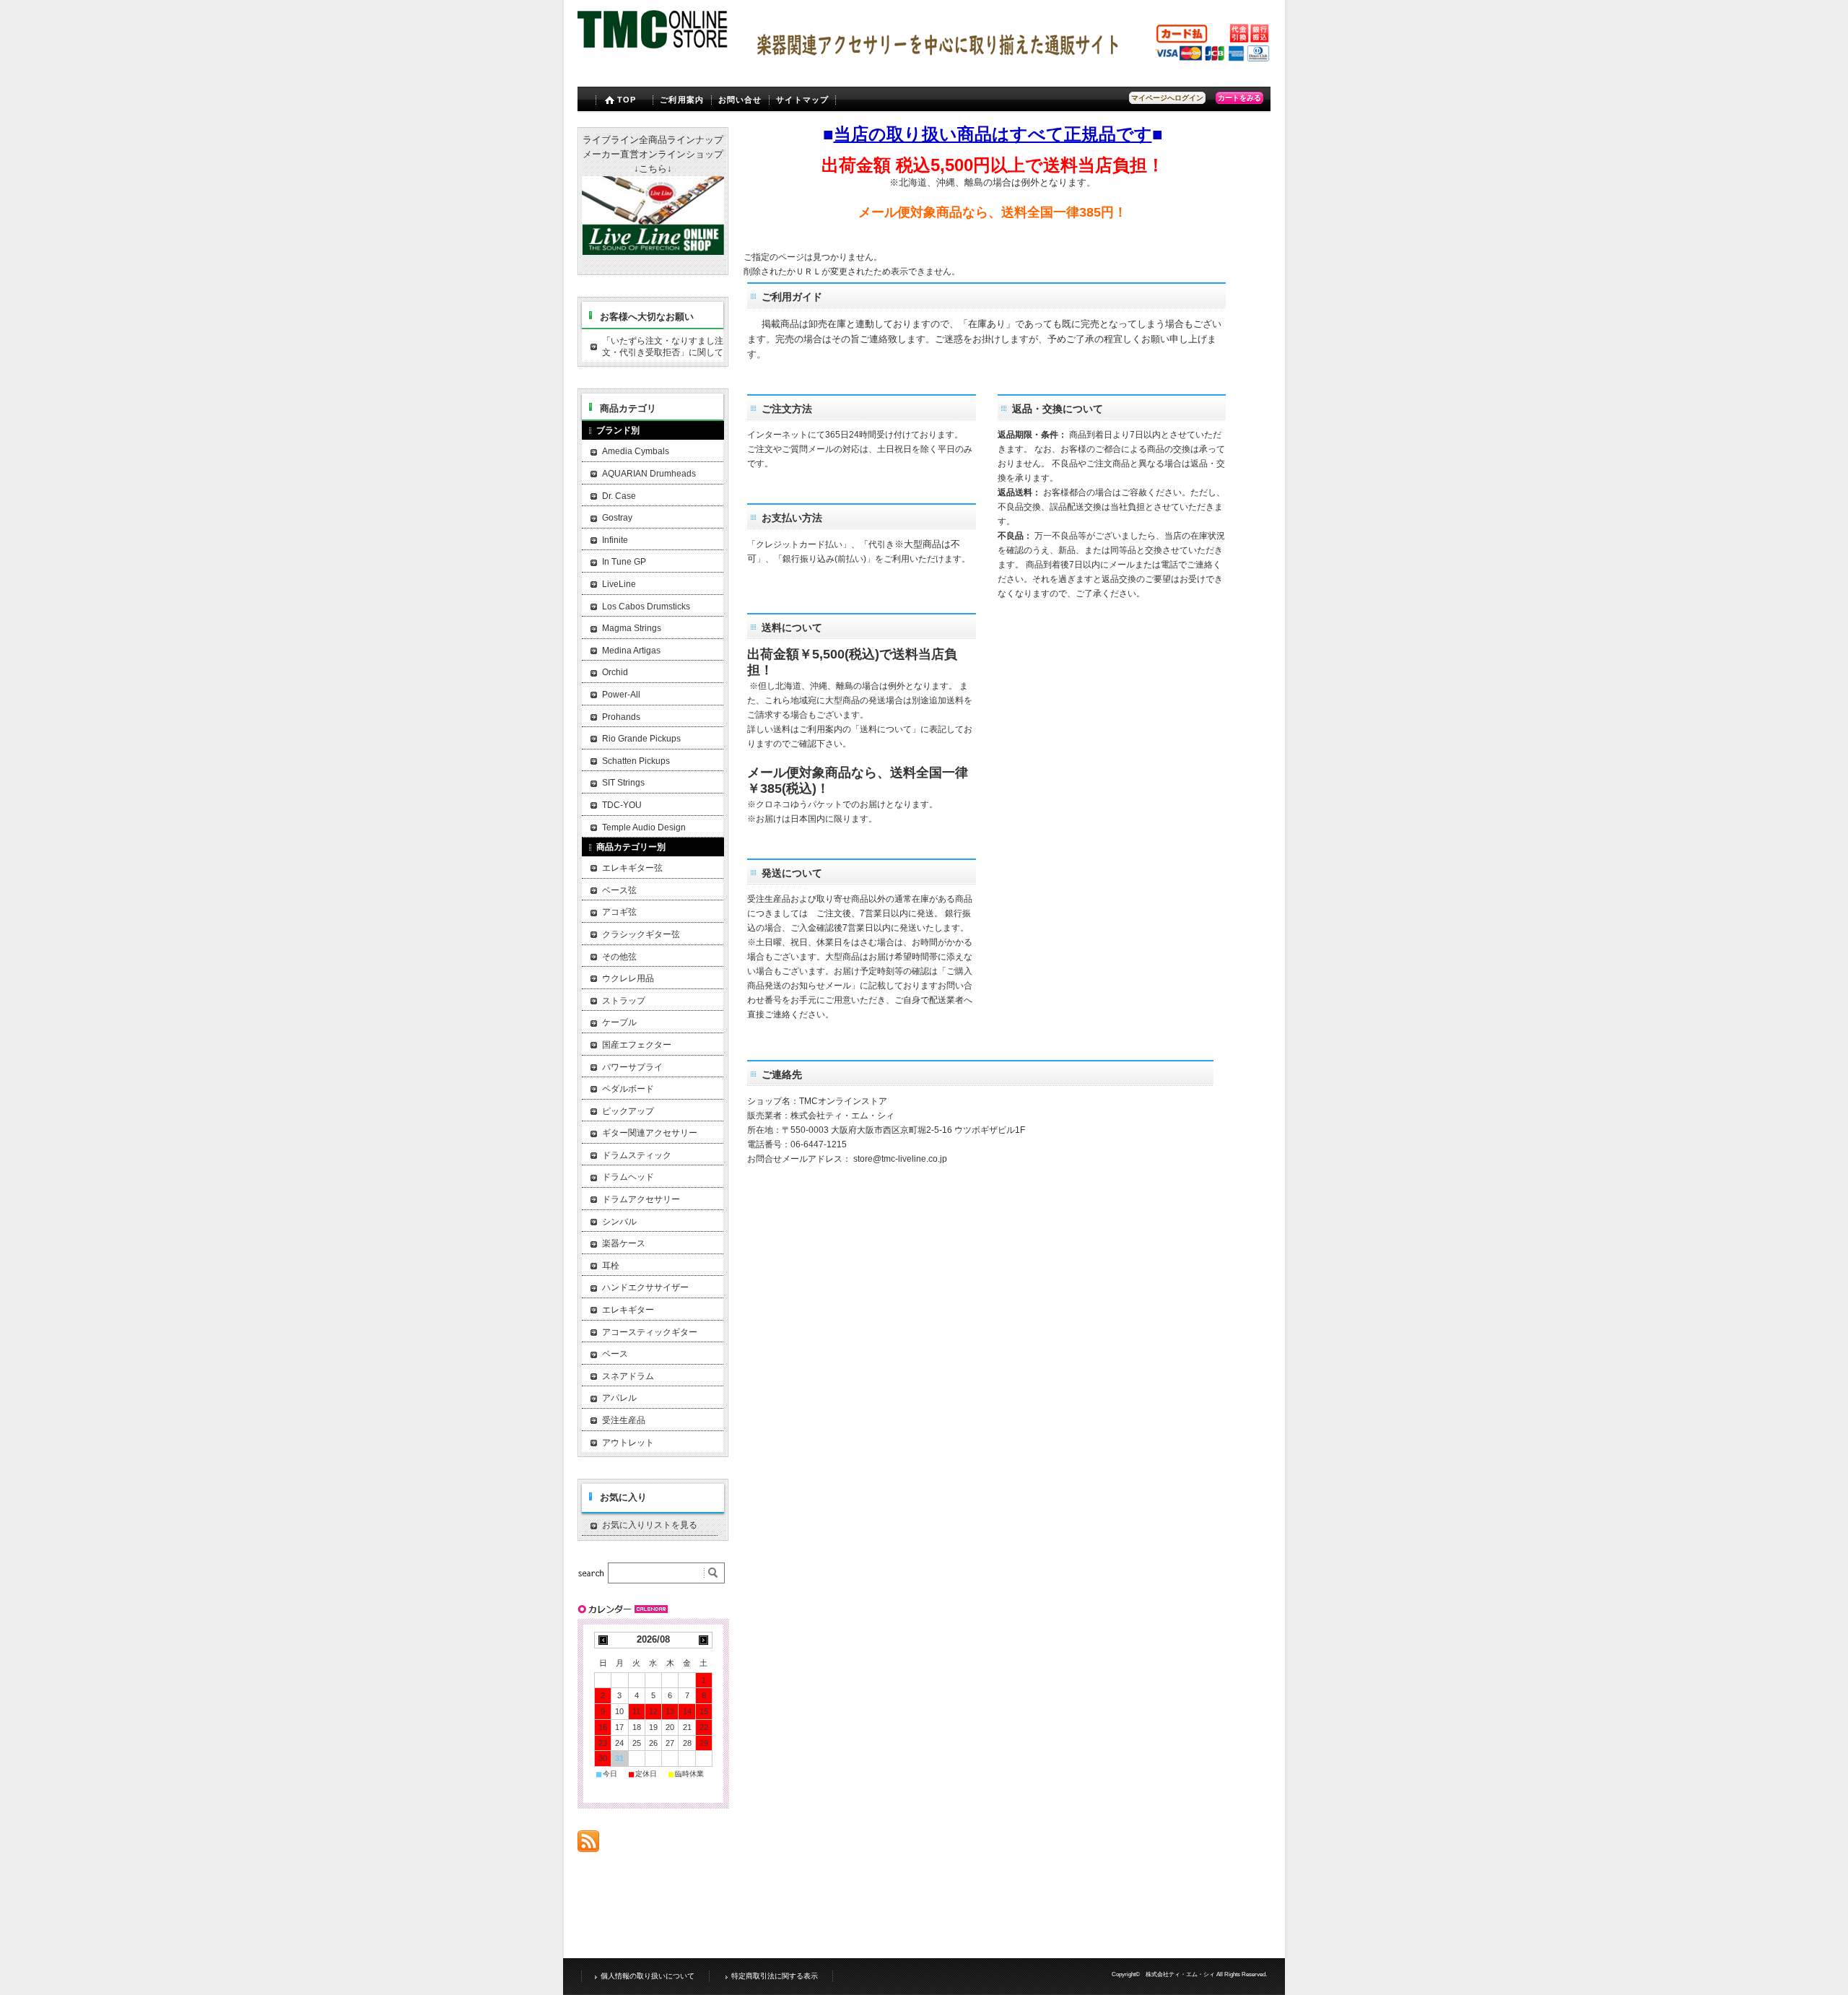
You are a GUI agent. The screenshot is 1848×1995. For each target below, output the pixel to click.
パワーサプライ (632, 1067)
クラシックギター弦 (641, 934)
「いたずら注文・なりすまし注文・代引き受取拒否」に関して (663, 347)
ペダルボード (628, 1089)
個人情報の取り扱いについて (648, 1976)
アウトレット (628, 1443)
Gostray (617, 518)
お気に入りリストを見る (650, 1525)
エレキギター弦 (632, 868)
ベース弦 (619, 890)
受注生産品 (624, 1420)
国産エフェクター (637, 1045)
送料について (886, 729)
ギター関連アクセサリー (650, 1133)
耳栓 (611, 1266)
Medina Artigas (631, 651)
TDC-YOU (622, 805)
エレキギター (628, 1310)
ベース (615, 1354)
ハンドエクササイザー (645, 1287)
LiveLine (619, 584)
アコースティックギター (650, 1332)
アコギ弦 (619, 912)
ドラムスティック (637, 1155)
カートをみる (1239, 98)
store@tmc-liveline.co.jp (900, 1159)
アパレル (619, 1398)
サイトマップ (802, 100)
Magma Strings (632, 628)
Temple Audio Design (644, 827)
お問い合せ (740, 100)
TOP (627, 100)
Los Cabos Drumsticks (646, 607)
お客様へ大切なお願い (647, 317)
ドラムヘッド (628, 1177)
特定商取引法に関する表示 (775, 1976)
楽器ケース (624, 1243)
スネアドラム (628, 1376)
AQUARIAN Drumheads (649, 474)
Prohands (621, 717)
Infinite (615, 540)
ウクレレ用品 (628, 978)
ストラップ (624, 1001)
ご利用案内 (682, 100)
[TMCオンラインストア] (654, 50)
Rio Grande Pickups (641, 739)
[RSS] (588, 1844)
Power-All (621, 695)
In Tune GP (624, 562)
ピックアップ (628, 1111)
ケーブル (619, 1022)
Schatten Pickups (636, 761)
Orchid (615, 672)
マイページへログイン (1167, 98)
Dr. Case (619, 496)
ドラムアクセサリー (641, 1199)
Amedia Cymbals (636, 451)
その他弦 (619, 957)
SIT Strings (623, 783)
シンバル (619, 1222)
